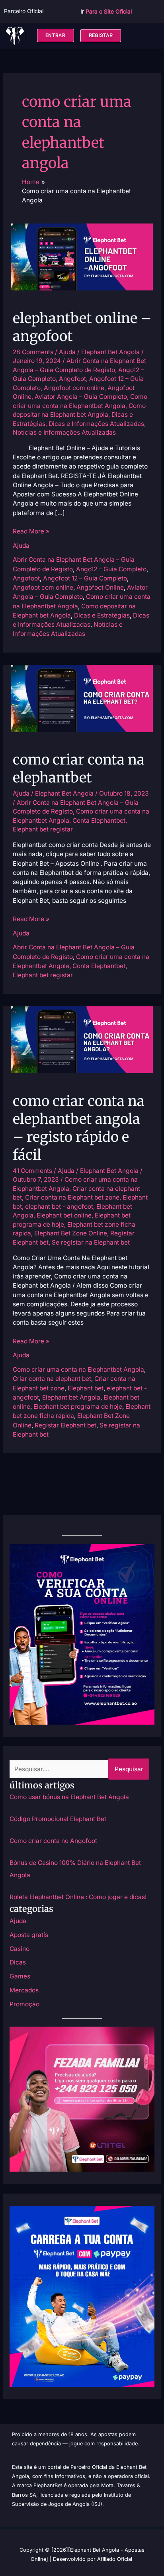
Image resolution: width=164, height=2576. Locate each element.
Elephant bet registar (43, 829)
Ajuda (67, 352)
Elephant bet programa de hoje (78, 1407)
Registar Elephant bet (65, 1425)
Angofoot (72, 379)
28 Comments (33, 352)
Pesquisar (129, 1769)
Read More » (31, 531)
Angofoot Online (100, 587)
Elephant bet (86, 1388)
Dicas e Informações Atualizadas (96, 424)
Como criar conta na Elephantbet (79, 768)
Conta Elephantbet (99, 820)
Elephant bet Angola (71, 1397)
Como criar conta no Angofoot (53, 1841)
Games (20, 1976)
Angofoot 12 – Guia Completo (85, 578)
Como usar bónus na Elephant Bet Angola (69, 1797)
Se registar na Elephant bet (91, 1242)
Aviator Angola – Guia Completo (81, 397)
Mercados (24, 1990)
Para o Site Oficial (109, 11)
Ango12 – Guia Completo (111, 569)
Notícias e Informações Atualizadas (64, 432)
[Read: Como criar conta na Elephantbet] (82, 698)
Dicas (18, 1962)
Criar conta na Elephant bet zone (72, 1197)
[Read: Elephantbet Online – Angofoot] (82, 256)
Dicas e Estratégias (102, 615)
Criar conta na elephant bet (52, 1379)
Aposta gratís (29, 1935)
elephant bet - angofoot (59, 1207)
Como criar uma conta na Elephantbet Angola (78, 1369)
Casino (20, 1949)
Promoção (24, 2004)
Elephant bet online (64, 1215)
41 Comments (32, 1171)
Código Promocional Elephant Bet (58, 1819)
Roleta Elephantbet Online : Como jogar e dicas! (78, 1897)
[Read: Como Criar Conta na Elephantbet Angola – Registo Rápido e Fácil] (82, 1039)
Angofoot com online (74, 388)
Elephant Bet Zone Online (71, 1233)
